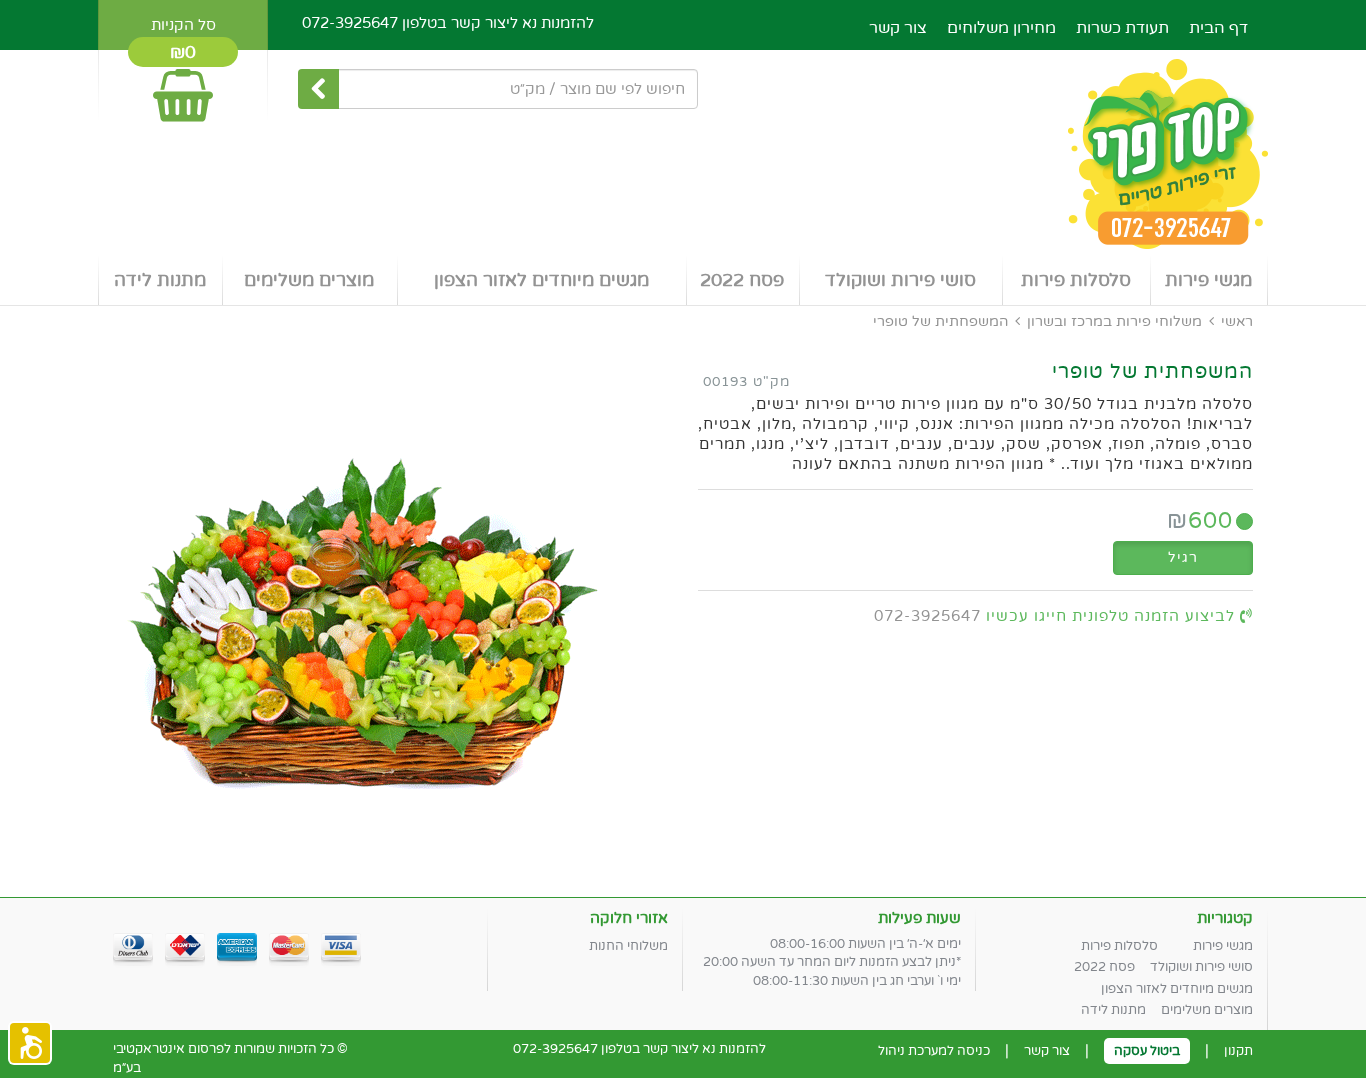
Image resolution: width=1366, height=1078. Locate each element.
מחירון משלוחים (1001, 28)
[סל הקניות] (183, 86)
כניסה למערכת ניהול (934, 1051)
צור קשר (898, 28)
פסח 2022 (742, 280)
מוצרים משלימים (309, 280)
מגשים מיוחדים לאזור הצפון (541, 280)
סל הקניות (183, 25)
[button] (30, 1043)
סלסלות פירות (1076, 280)
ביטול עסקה (1147, 1051)
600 (1200, 520)
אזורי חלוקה (629, 918)
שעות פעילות (919, 918)
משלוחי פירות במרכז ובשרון (1114, 321)
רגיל (1183, 557)
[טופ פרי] (683, 155)
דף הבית (1218, 28)
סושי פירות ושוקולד (900, 280)
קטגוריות (1225, 918)
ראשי (1237, 321)
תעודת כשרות (1122, 28)
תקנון (1238, 1051)
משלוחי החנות (628, 946)
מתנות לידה (160, 280)
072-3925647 (350, 23)
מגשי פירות (1208, 280)
